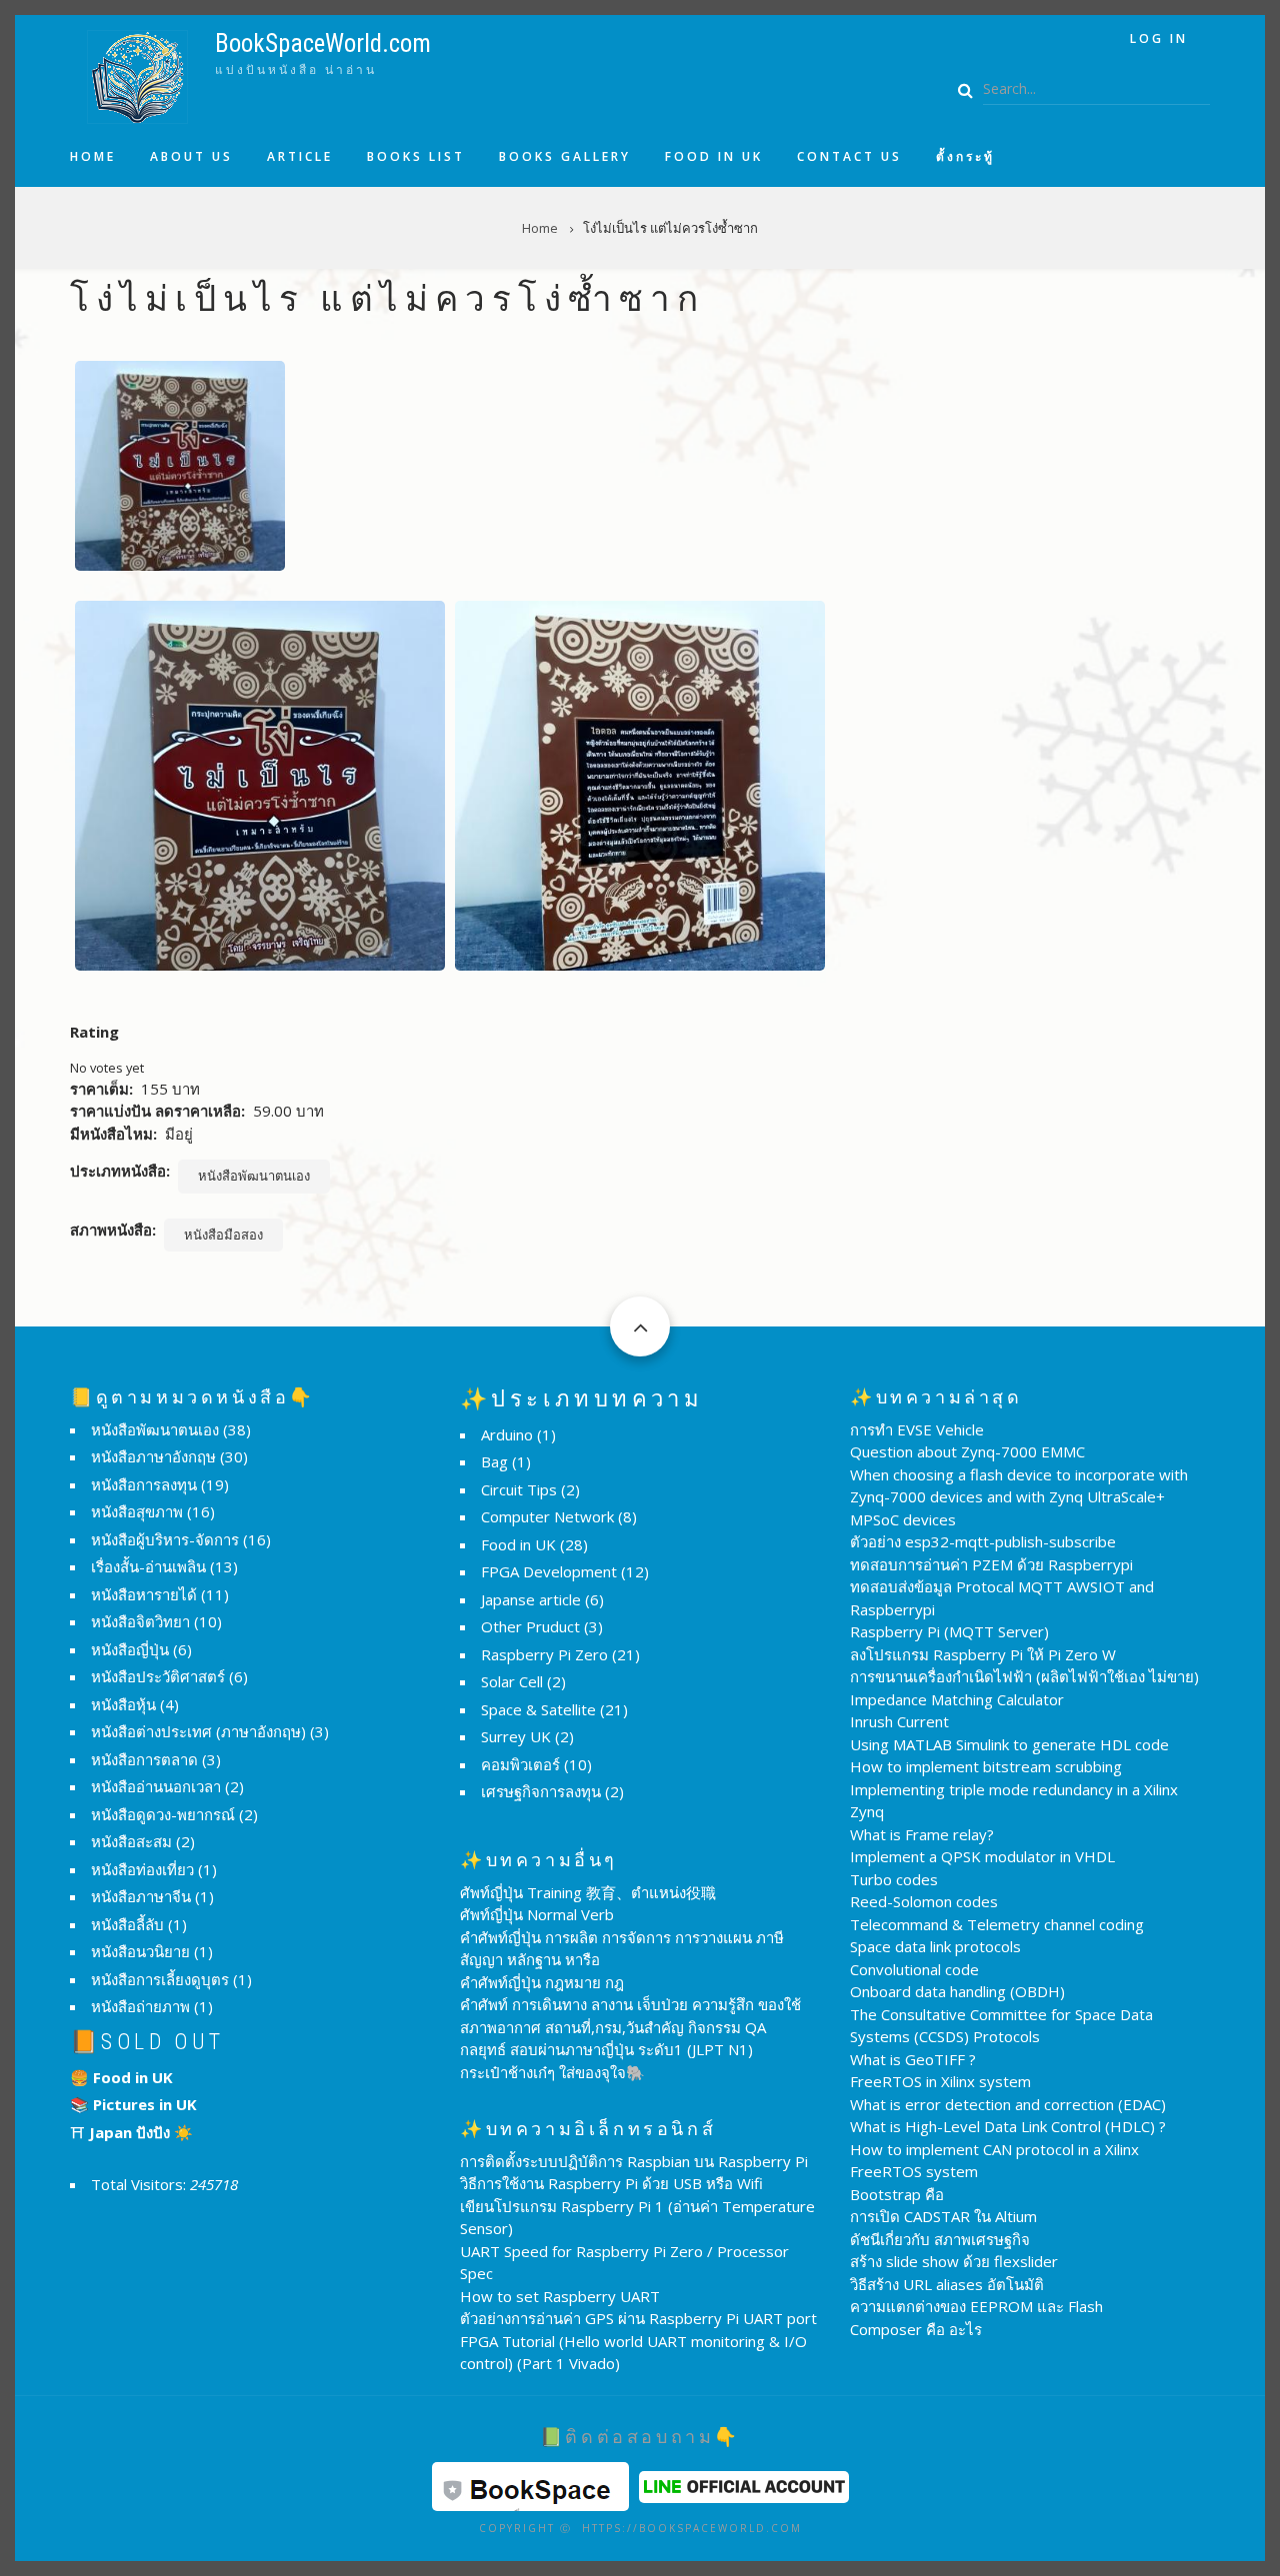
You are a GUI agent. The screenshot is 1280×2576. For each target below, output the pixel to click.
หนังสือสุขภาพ (137, 1511)
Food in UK (714, 157)
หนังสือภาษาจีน (141, 1896)
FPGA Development (549, 1571)
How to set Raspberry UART (560, 2296)
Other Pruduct (530, 1626)
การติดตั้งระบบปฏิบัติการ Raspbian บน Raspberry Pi (634, 2161)
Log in (1159, 38)
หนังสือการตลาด (144, 1759)
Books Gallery (565, 157)
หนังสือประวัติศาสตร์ (158, 1676)
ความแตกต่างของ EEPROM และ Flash (976, 2306)
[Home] (137, 75)
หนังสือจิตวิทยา (140, 1621)
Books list (416, 157)
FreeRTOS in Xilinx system (940, 2081)
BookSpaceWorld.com (323, 43)
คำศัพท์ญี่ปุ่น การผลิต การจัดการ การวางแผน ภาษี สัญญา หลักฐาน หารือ (622, 1949)
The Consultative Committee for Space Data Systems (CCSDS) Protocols (1001, 2026)
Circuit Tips (519, 1489)
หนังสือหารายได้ (144, 1594)
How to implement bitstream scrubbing (986, 1766)
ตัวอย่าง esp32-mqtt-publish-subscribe (983, 1541)
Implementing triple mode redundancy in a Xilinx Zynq (1014, 1801)
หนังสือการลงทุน (144, 1484)
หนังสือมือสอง (223, 1235)
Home (93, 157)
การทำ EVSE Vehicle (917, 1429)
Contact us (849, 157)
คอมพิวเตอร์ (520, 1764)
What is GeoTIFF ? (913, 2059)
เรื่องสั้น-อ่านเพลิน (148, 1566)
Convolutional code (914, 1969)
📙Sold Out (147, 2042)
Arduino (507, 1434)
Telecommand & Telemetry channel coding (997, 1924)
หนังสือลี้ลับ (127, 1924)
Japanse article (531, 1599)
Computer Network (547, 1516)
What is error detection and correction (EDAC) (1008, 2104)
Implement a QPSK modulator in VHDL (982, 1856)
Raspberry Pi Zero (544, 1654)
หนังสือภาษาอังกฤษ (153, 1456)
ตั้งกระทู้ (965, 157)
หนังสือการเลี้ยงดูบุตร (160, 1979)
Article (300, 157)
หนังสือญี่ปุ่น (130, 1649)
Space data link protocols (935, 1946)
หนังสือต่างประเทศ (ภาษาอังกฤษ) (198, 1731)
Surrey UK (516, 1736)
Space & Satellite (538, 1709)
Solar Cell (512, 1681)
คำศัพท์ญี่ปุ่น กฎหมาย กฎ (542, 1982)
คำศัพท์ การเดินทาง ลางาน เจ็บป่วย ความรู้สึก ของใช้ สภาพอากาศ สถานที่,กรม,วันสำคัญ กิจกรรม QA (630, 2016)
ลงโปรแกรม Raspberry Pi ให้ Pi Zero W (983, 1654)
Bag (494, 1461)
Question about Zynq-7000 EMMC (967, 1451)
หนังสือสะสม (131, 1841)
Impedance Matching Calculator (957, 1699)
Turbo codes (894, 1879)
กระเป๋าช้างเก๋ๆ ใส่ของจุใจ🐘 (552, 2072)
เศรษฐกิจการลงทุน (541, 1791)
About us (191, 157)
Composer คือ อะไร (916, 2329)
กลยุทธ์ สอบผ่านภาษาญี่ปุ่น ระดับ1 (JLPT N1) (606, 2049)
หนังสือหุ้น (123, 1704)
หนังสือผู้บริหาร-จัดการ (165, 1539)
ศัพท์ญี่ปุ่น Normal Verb (537, 1914)
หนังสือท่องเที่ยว (142, 1869)
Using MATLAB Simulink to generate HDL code (1009, 1744)
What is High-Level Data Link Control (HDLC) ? (1008, 2126)
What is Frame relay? (922, 1834)
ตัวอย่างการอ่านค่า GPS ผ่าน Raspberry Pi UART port (638, 2318)
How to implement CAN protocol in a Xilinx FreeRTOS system (994, 2161)
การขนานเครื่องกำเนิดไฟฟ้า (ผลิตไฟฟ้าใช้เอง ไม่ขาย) (1024, 1676)
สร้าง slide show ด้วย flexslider (954, 2261)
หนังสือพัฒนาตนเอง (254, 1176)
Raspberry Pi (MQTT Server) (949, 1631)
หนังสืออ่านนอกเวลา (156, 1786)
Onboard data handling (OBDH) (957, 1991)
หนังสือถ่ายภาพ (140, 2006)
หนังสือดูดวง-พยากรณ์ (163, 1814)
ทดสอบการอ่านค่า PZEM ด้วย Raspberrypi (991, 1564)
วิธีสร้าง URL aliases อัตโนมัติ (947, 2284)
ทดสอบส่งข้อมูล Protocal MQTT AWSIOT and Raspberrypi (1002, 1598)
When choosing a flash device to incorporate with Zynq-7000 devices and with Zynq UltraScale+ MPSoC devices (1019, 1497)
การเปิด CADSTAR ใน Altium (943, 2216)
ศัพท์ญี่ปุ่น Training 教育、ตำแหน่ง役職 (588, 1892)
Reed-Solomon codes (924, 1901)
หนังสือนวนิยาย (140, 1951)
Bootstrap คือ (897, 2194)
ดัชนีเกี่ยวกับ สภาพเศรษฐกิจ (940, 2239)
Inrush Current (899, 1721)
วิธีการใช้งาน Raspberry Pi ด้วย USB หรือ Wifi (611, 2183)
